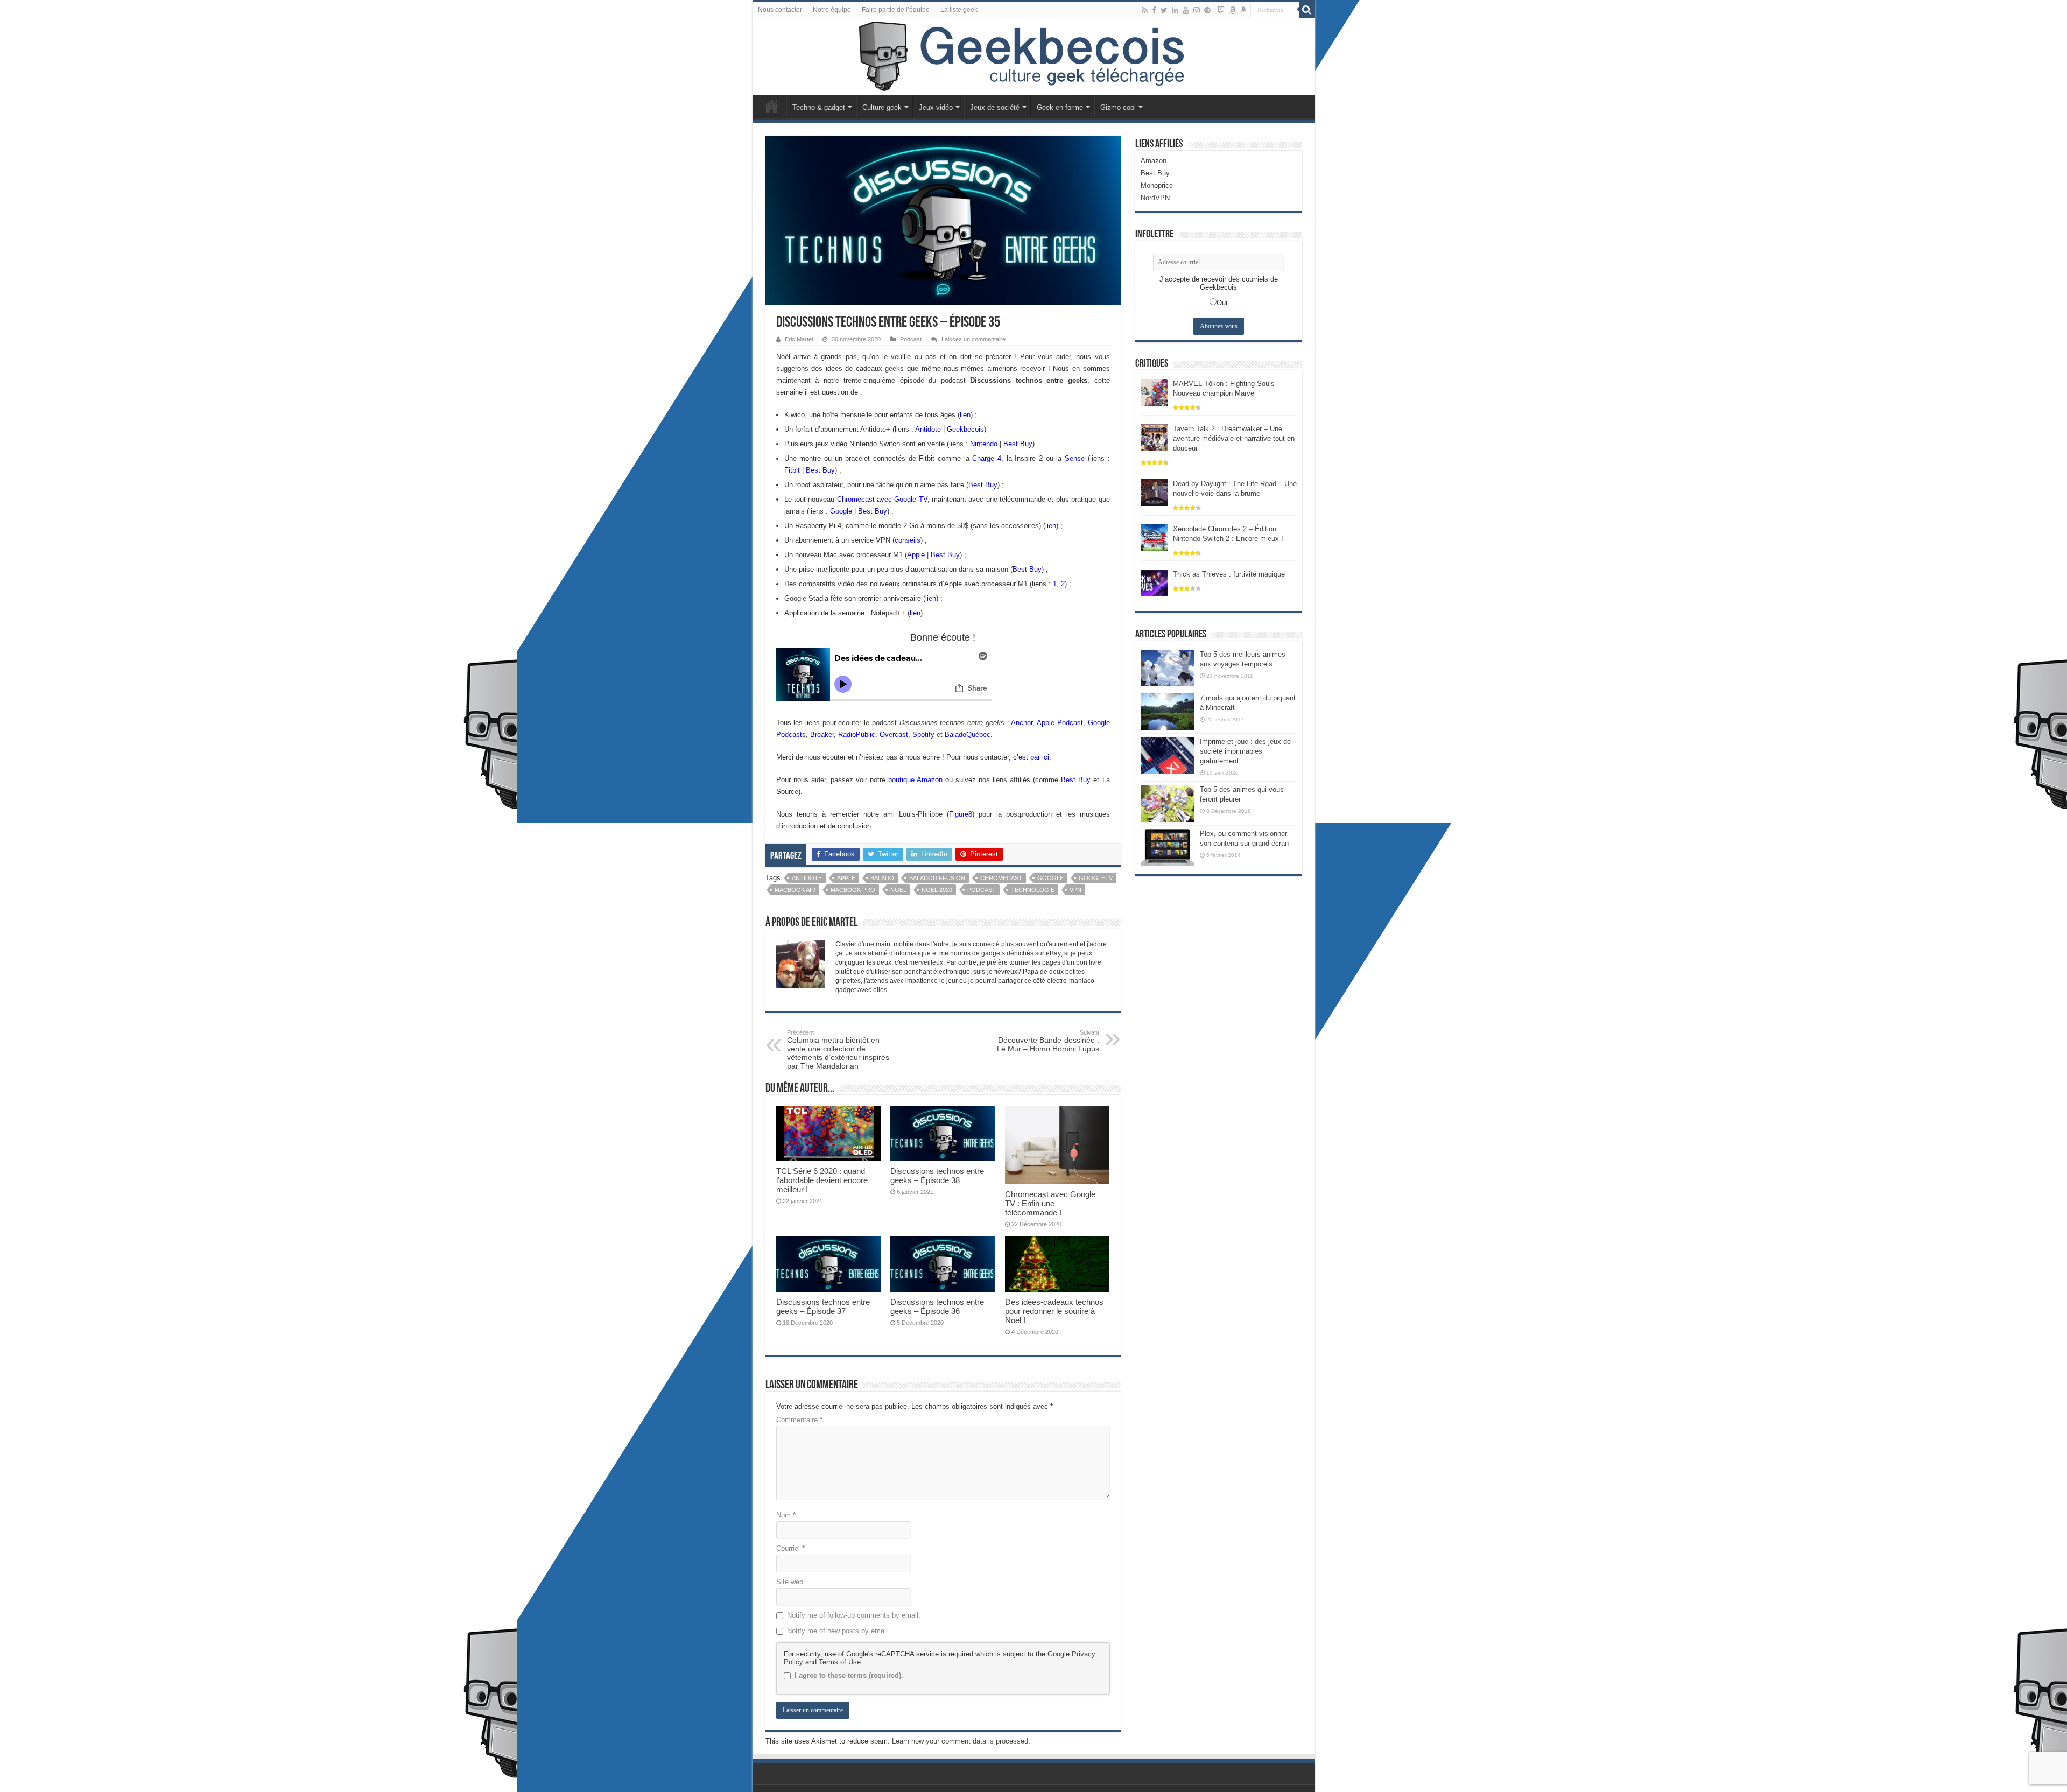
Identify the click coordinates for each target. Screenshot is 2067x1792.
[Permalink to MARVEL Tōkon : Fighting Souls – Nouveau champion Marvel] (1154, 392)
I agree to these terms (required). (849, 1675)
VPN (1075, 890)
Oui (1222, 303)
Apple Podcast (1060, 723)
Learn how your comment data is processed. (961, 1741)
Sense (1075, 458)
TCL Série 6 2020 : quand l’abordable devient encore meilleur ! (822, 1180)
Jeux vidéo (936, 107)
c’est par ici (1031, 757)
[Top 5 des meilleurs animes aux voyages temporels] (1168, 668)
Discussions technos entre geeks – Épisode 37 (823, 1306)
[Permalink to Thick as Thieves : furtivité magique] (1154, 582)
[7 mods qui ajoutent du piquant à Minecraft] (1168, 712)
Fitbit (792, 470)
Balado (882, 878)
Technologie (1033, 890)
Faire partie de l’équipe (896, 10)
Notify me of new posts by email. (838, 1631)
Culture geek (882, 107)
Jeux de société (995, 107)
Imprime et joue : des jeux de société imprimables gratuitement (1245, 751)
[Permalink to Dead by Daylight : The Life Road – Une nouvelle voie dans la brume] (1154, 492)
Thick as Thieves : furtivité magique (1229, 574)
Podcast (911, 339)
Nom (786, 1515)
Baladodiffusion (937, 878)
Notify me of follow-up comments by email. (854, 1615)
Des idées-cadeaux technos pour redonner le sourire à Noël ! (1054, 1311)
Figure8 (961, 814)
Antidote (928, 429)
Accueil (772, 106)
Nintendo (984, 444)
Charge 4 (987, 458)
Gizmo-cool (1118, 107)
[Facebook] (1154, 10)
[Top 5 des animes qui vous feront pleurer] (1168, 803)
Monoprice (1157, 185)
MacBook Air (795, 890)
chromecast (1001, 878)
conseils (908, 540)
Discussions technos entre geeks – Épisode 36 (937, 1306)
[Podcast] (1243, 10)
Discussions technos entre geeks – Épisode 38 (937, 1176)
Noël (898, 890)
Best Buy (1018, 444)
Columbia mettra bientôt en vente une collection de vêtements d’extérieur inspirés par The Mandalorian (838, 1050)
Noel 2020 (937, 890)
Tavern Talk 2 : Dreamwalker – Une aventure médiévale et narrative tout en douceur (1234, 438)
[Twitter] (1164, 10)
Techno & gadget (819, 107)
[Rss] (1145, 10)
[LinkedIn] (1175, 10)
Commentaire (799, 1420)
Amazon (1154, 161)
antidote (807, 878)
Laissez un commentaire (973, 339)
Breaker (822, 735)
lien (965, 415)
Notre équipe (832, 10)
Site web (790, 1582)
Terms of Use (840, 1662)
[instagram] (1197, 10)
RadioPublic (857, 735)
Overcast (894, 735)
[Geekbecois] (1034, 57)
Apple (916, 555)
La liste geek (959, 10)
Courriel (790, 1548)
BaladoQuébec (968, 735)
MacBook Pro (853, 890)
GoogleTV (1096, 878)
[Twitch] (1221, 10)
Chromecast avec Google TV (882, 499)
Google (841, 511)
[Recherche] (1307, 10)
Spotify (923, 735)
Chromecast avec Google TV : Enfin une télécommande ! (1050, 1203)
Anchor (1022, 723)
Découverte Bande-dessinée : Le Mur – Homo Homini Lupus (1048, 1041)
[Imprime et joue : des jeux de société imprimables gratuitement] (1168, 755)
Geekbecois (965, 429)
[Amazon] (1233, 10)
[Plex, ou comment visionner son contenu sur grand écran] (1168, 847)
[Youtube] (1186, 10)
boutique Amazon (915, 780)
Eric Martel (799, 339)
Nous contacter (780, 10)
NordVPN (1155, 198)
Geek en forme (1060, 107)
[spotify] (1207, 10)
